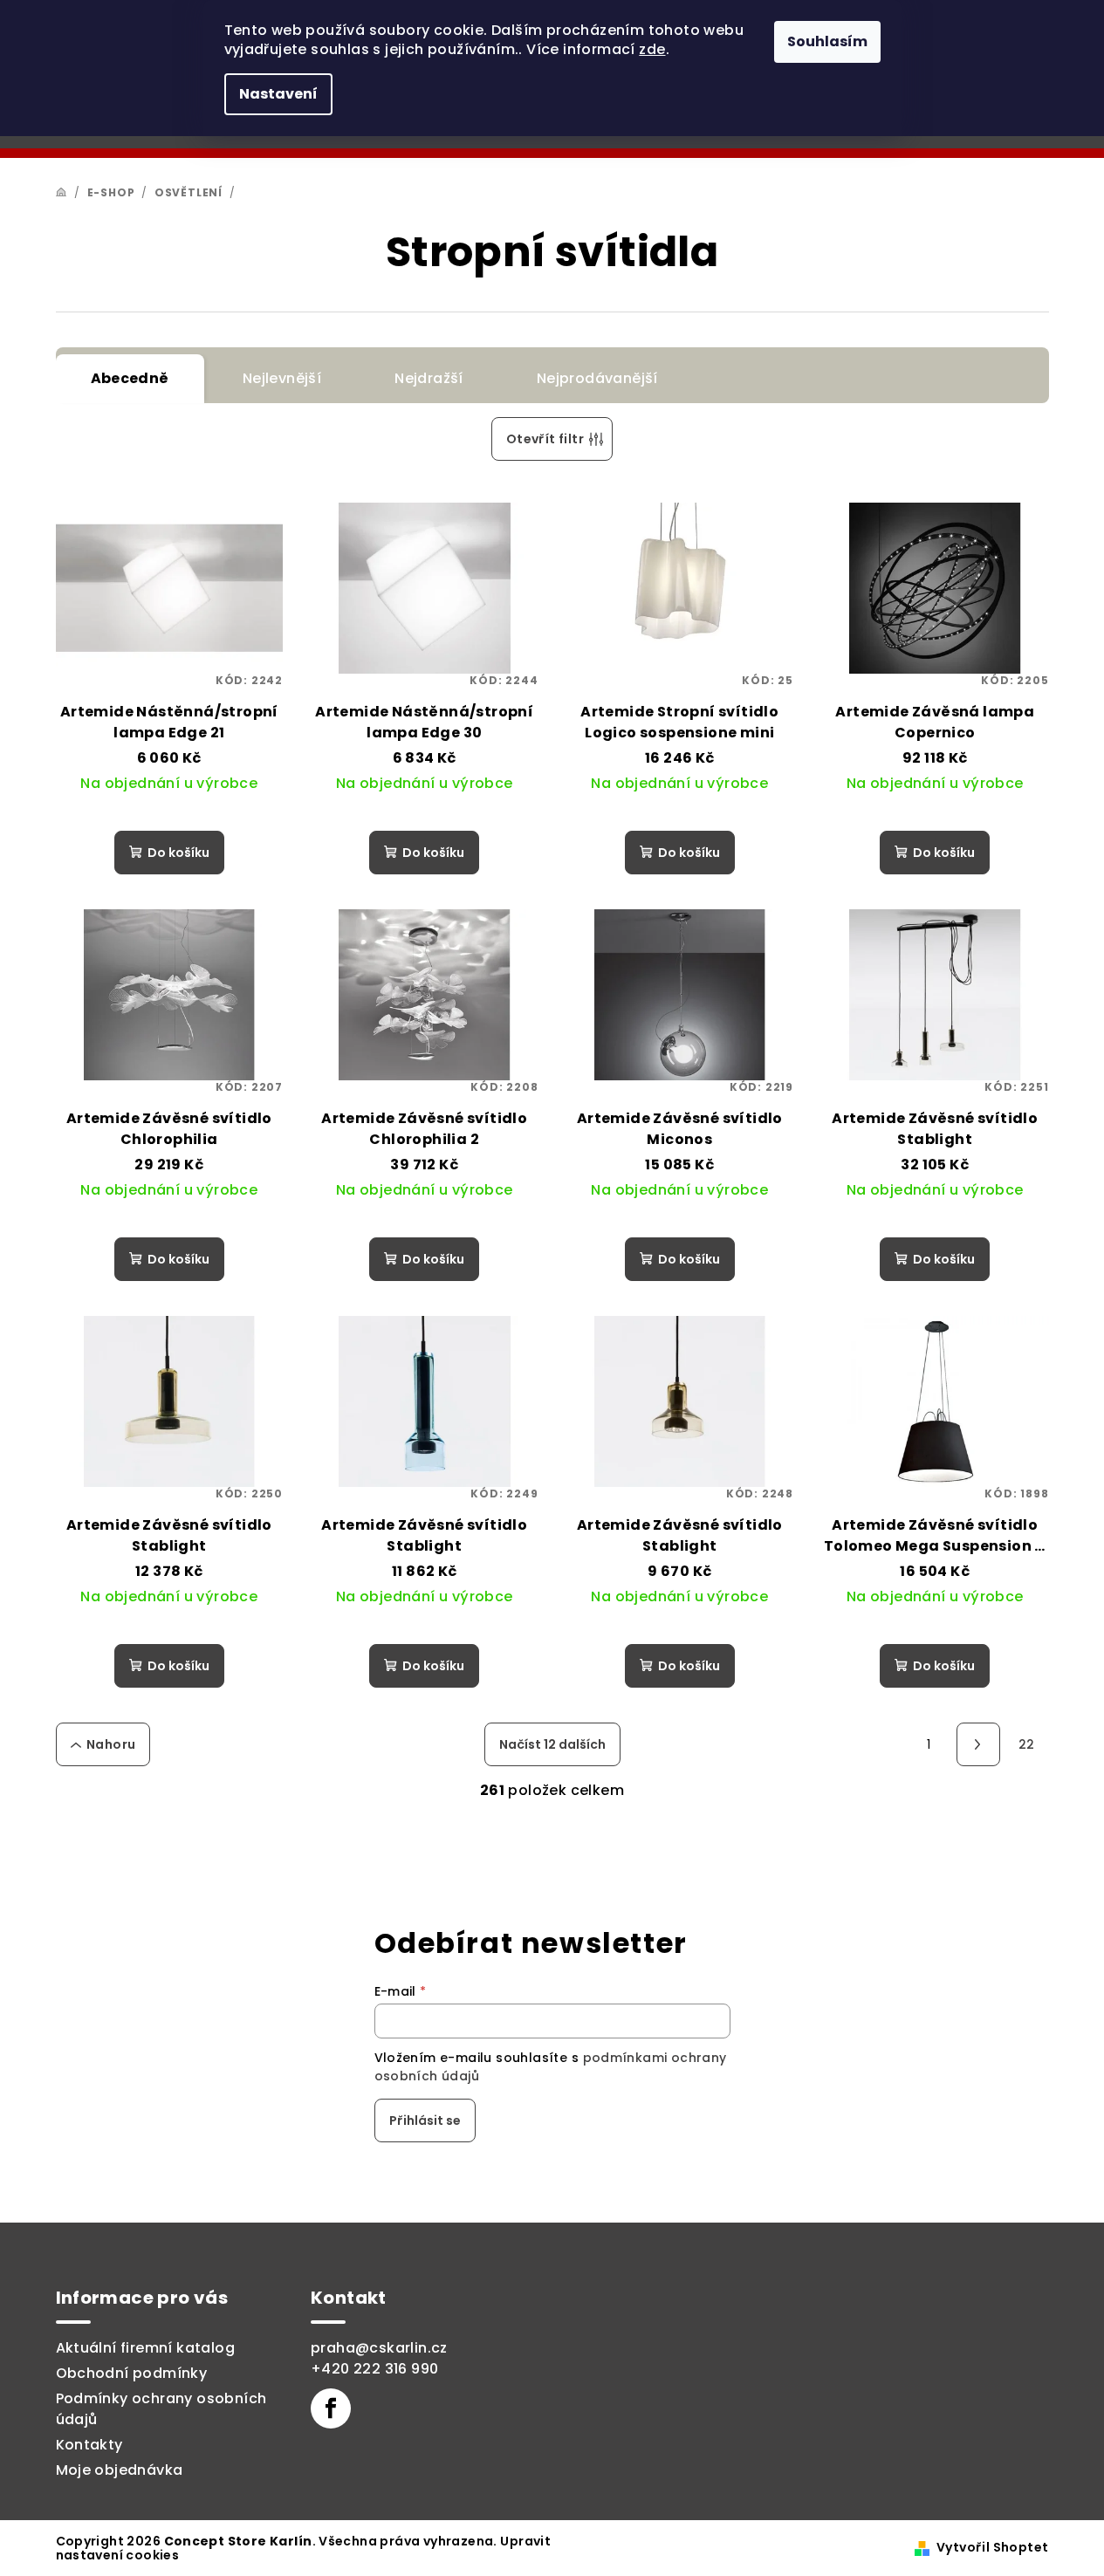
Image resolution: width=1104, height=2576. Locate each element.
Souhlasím (827, 41)
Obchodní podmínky (132, 2373)
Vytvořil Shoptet (992, 2547)
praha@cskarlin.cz (379, 2348)
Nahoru (111, 1744)
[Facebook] (331, 2408)
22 (1027, 1744)
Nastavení (278, 94)
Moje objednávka (120, 2470)
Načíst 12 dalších (552, 1744)
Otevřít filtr (545, 439)
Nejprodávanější (597, 378)
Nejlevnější (282, 378)
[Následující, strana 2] (978, 1744)
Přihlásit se (425, 2120)
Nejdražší (429, 378)
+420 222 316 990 (374, 2369)
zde (652, 49)
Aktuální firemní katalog (146, 2348)
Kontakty (89, 2445)
